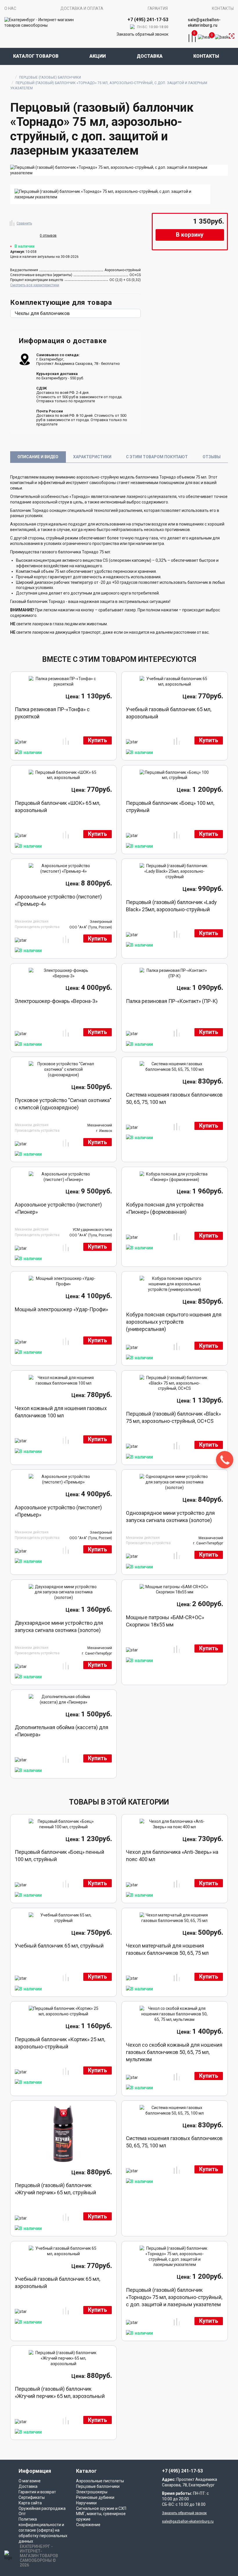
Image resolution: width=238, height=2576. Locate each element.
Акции (98, 56)
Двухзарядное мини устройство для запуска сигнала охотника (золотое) (59, 1626)
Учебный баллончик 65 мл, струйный (59, 1946)
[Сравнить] (12, 222)
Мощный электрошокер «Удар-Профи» (61, 1309)
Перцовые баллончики (98, 2486)
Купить (98, 740)
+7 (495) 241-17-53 (182, 2471)
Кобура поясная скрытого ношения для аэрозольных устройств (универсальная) (174, 1322)
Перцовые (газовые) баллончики (50, 77)
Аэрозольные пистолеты (100, 2481)
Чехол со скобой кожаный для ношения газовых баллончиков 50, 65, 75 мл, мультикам (174, 2052)
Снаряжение (88, 2525)
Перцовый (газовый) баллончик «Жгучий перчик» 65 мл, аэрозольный (60, 2392)
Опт (22, 2514)
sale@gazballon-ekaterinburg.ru (204, 22)
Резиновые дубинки (95, 2497)
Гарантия (158, 8)
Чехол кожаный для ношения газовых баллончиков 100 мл (61, 1412)
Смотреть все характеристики (35, 285)
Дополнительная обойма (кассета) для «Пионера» (62, 1731)
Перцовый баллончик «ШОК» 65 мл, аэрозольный (57, 807)
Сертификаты (32, 2497)
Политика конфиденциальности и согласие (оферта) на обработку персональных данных (43, 2530)
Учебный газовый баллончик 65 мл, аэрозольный (169, 713)
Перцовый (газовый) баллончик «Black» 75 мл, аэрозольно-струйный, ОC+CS (173, 1417)
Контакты (223, 8)
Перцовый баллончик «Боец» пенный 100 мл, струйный (59, 1856)
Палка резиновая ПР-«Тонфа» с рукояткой (52, 713)
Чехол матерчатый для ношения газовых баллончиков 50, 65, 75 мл (167, 1949)
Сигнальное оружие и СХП (101, 2508)
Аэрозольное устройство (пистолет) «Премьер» (58, 1511)
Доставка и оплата (82, 8)
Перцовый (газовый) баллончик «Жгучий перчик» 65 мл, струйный (55, 2189)
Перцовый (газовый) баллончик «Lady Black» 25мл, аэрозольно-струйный (171, 906)
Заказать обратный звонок (143, 34)
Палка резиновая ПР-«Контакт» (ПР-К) (172, 1001)
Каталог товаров (36, 56)
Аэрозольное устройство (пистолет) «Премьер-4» (58, 900)
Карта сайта (30, 2503)
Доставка (150, 56)
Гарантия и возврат (37, 2492)
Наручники (86, 2503)
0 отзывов (48, 236)
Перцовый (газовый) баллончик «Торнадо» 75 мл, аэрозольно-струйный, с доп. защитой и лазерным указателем (174, 2297)
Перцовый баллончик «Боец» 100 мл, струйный (170, 807)
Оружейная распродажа (42, 2508)
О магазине (30, 2481)
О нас (10, 8)
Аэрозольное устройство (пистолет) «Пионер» (58, 1208)
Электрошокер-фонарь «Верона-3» (56, 1001)
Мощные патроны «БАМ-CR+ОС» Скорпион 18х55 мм (165, 1621)
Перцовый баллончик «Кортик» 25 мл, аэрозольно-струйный (60, 2043)
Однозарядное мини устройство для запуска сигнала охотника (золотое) (170, 1517)
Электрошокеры (92, 2492)
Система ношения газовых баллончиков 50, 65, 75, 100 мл (174, 1098)
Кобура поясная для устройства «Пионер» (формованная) (165, 1208)
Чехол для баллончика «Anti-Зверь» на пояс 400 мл (172, 1856)
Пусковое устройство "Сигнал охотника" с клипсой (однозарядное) (63, 1104)
